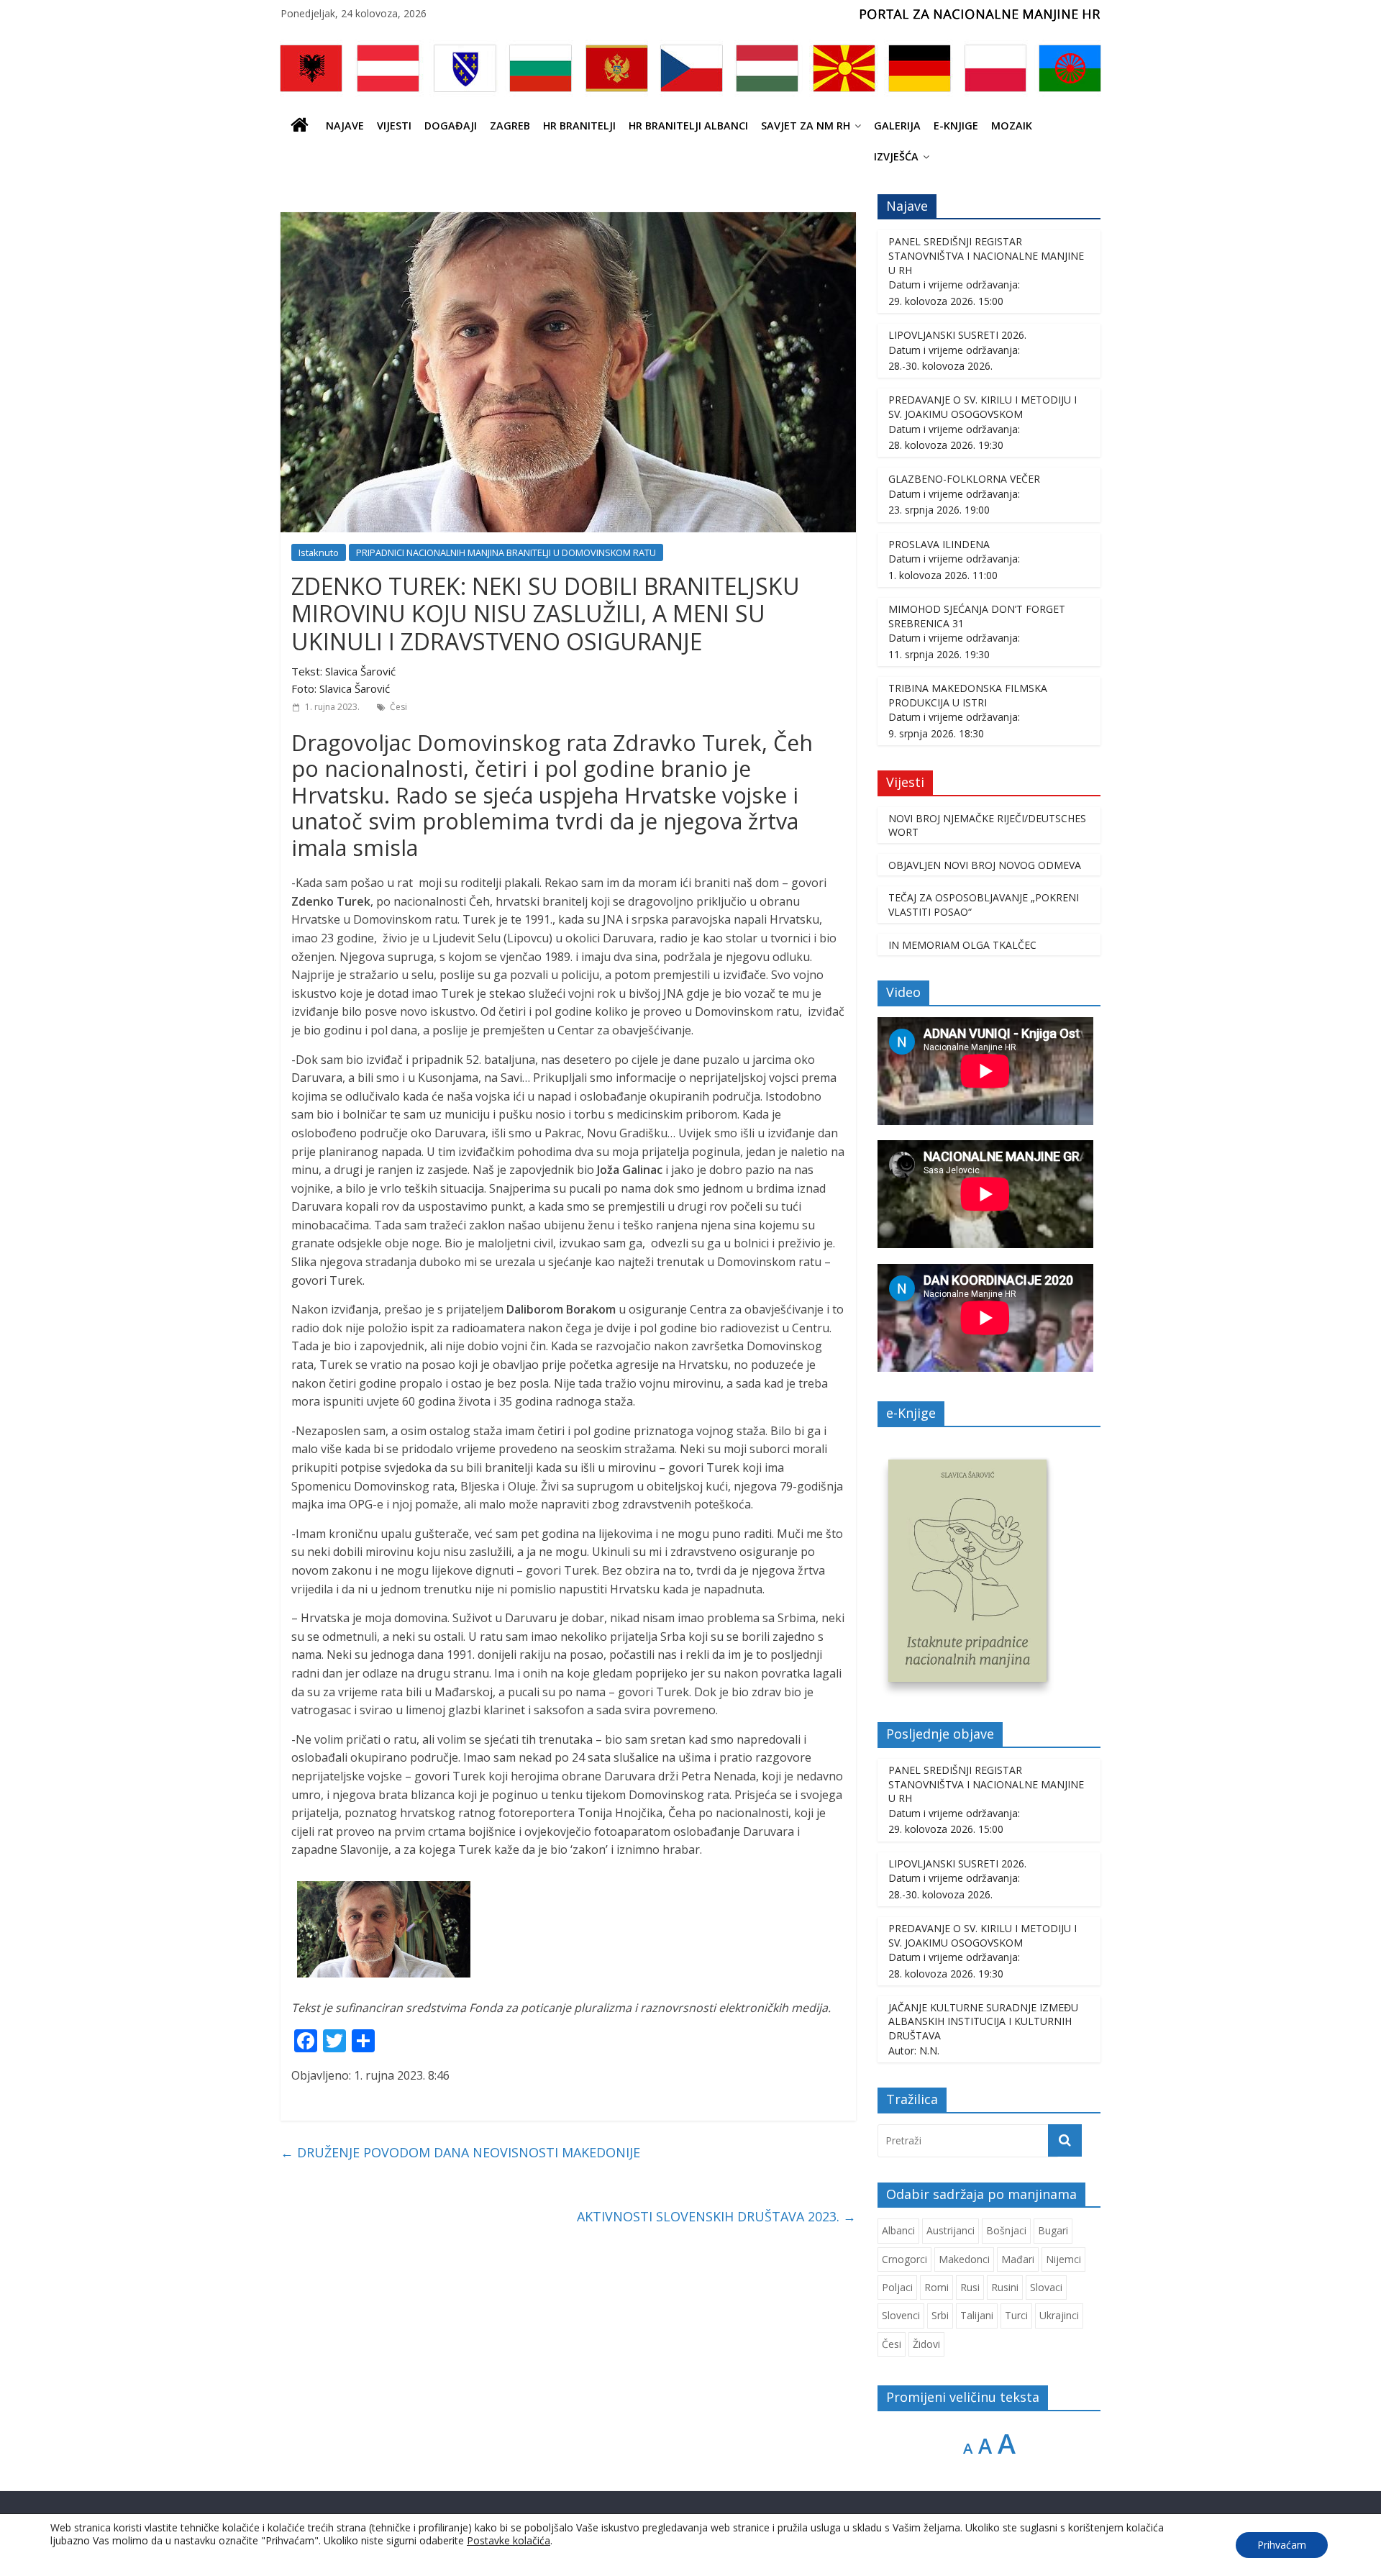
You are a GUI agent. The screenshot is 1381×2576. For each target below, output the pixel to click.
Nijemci (1063, 2259)
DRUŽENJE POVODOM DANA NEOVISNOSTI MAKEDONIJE (460, 2152)
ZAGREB (510, 126)
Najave (345, 126)
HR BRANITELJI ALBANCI (688, 126)
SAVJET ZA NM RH (806, 126)
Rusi (970, 2287)
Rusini (1005, 2287)
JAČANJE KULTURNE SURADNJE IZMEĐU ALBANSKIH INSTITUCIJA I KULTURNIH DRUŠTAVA (983, 2021)
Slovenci (901, 2315)
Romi (936, 2287)
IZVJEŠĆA (896, 156)
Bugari (1053, 2230)
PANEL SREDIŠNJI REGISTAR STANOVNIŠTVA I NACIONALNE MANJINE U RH (986, 255)
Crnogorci (904, 2259)
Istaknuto (319, 552)
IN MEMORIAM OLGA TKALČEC (962, 945)
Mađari (1018, 2259)
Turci (1016, 2315)
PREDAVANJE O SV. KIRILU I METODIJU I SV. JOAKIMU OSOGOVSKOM (983, 407)
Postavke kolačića (509, 2541)
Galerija (897, 126)
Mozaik (1012, 126)
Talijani (977, 2315)
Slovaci (1046, 2287)
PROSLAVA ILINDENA (939, 544)
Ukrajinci (1059, 2315)
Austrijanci (951, 2230)
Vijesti (394, 126)
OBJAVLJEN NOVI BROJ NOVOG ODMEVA (985, 865)
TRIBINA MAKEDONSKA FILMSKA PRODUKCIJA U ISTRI (968, 695)
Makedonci (964, 2259)
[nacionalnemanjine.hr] (300, 126)
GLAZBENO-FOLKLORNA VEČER (964, 479)
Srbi (940, 2315)
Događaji (451, 126)
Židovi (926, 2344)
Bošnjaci (1006, 2230)
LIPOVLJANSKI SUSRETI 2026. (957, 335)
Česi (398, 707)
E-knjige (956, 126)
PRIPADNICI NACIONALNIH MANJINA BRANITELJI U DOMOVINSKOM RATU (506, 552)
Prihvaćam (1282, 2545)
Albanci (898, 2230)
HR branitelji (579, 126)
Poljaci (897, 2287)
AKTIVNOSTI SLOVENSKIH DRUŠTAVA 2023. (716, 2216)
